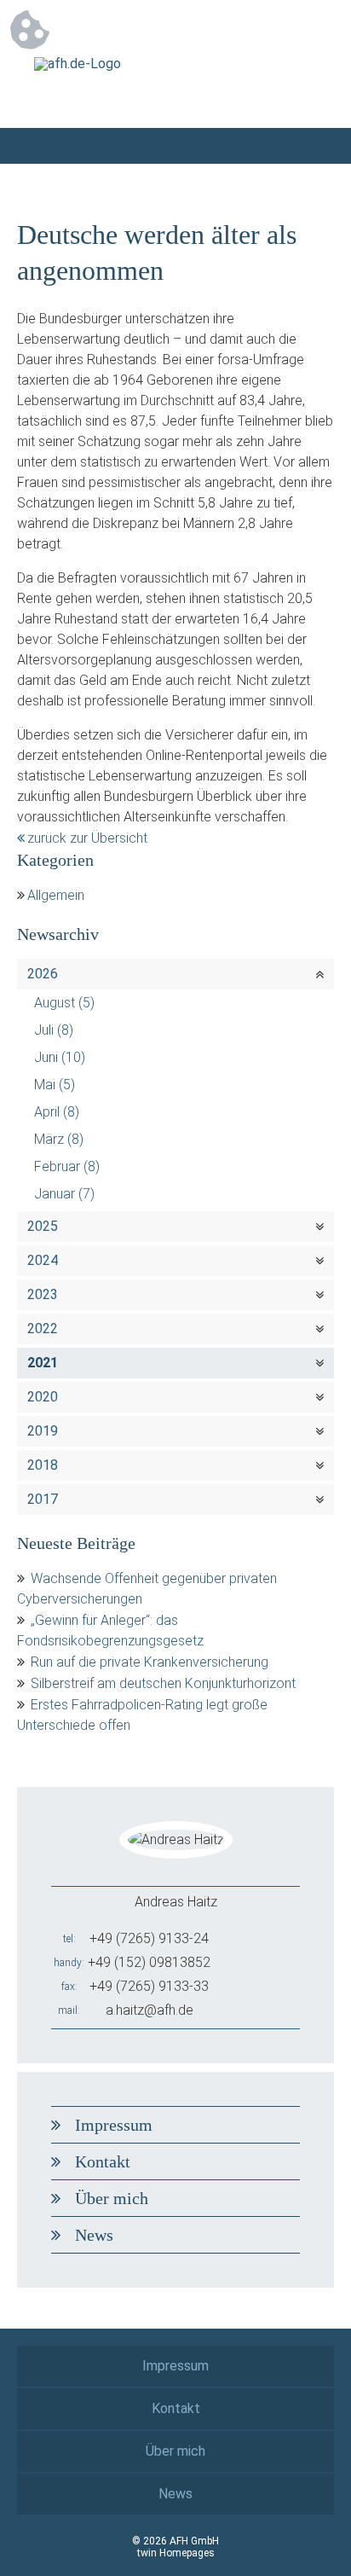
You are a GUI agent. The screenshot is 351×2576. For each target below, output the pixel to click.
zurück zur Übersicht (87, 838)
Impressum (114, 2125)
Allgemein (56, 895)
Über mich (112, 2198)
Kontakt (103, 2161)
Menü (316, 146)
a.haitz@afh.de (150, 2010)
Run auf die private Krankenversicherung (150, 1662)
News (94, 2235)
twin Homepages (176, 2553)
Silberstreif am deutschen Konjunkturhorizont (163, 1683)
